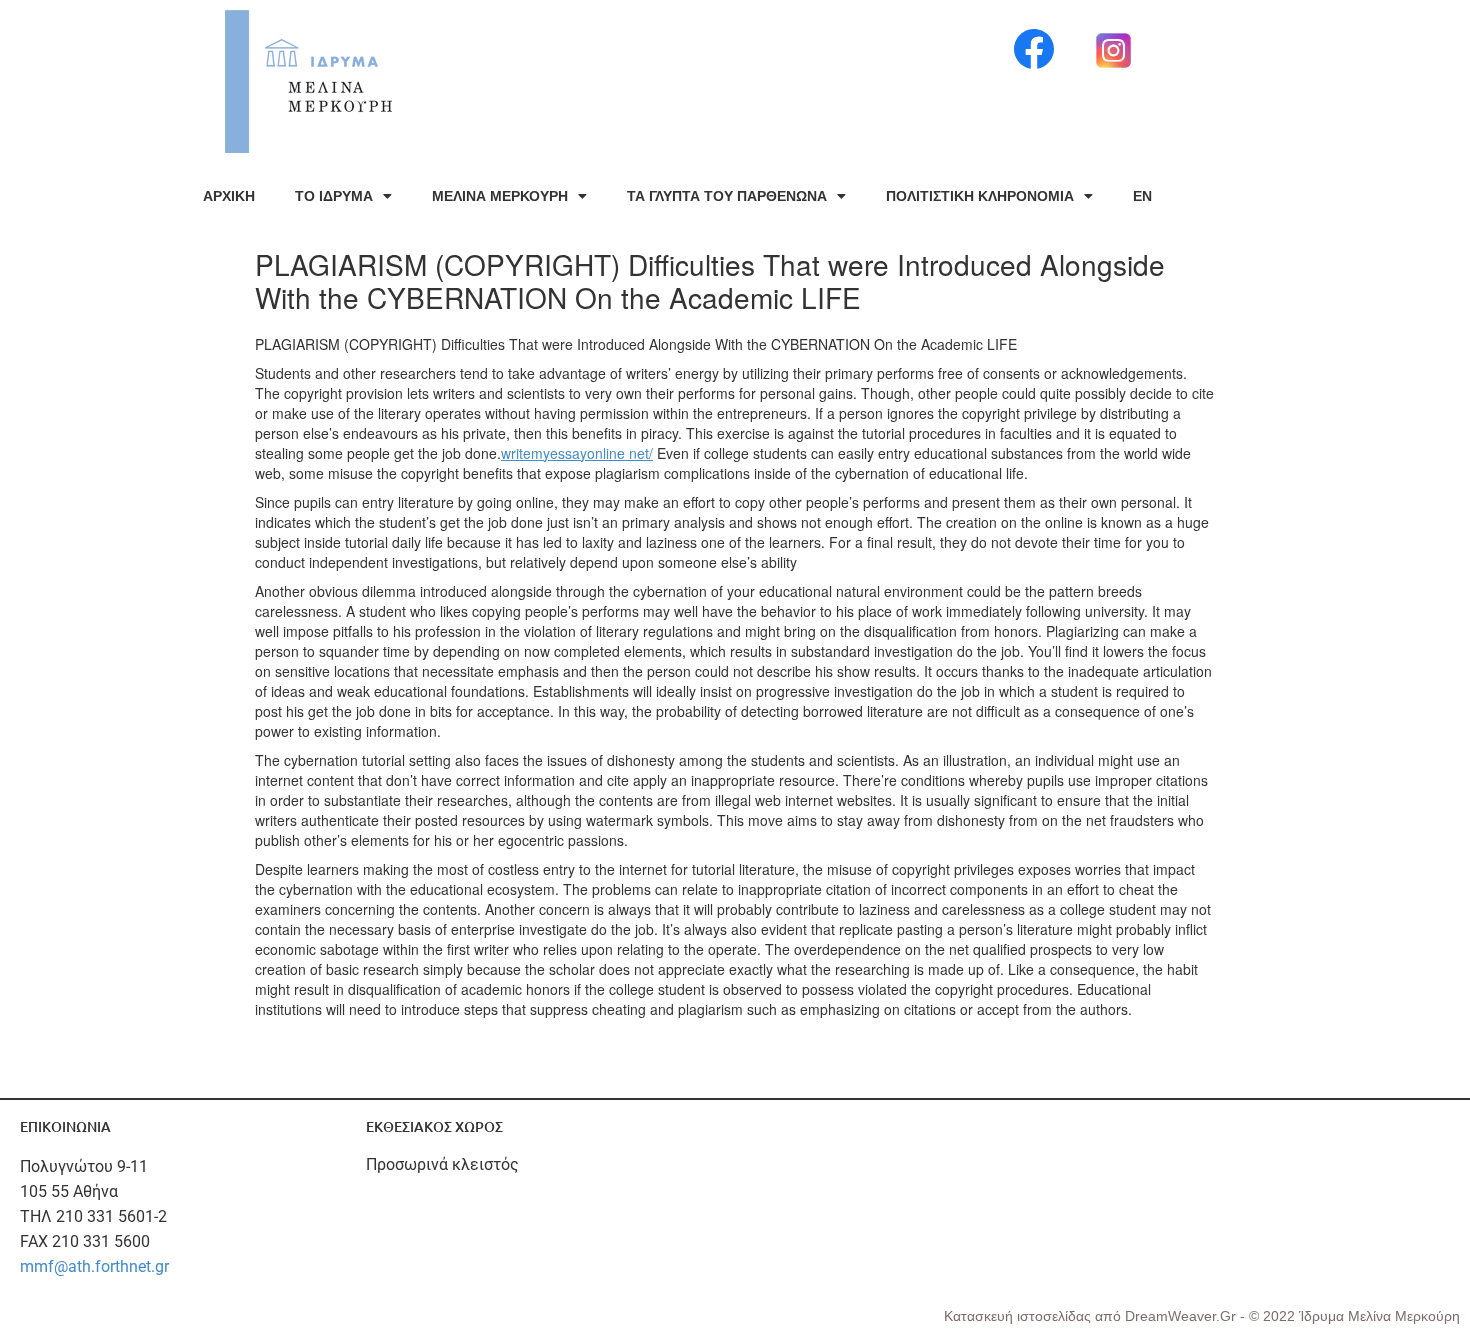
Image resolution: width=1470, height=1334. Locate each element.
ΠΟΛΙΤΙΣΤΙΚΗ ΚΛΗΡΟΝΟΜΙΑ (980, 196)
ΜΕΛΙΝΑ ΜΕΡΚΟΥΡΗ (500, 196)
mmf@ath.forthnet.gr (94, 1266)
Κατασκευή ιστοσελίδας (1019, 1316)
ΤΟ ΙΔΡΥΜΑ (334, 196)
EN (1142, 196)
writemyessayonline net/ (577, 453)
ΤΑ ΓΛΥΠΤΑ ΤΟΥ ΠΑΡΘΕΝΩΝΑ (727, 196)
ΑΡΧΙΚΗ (229, 196)
